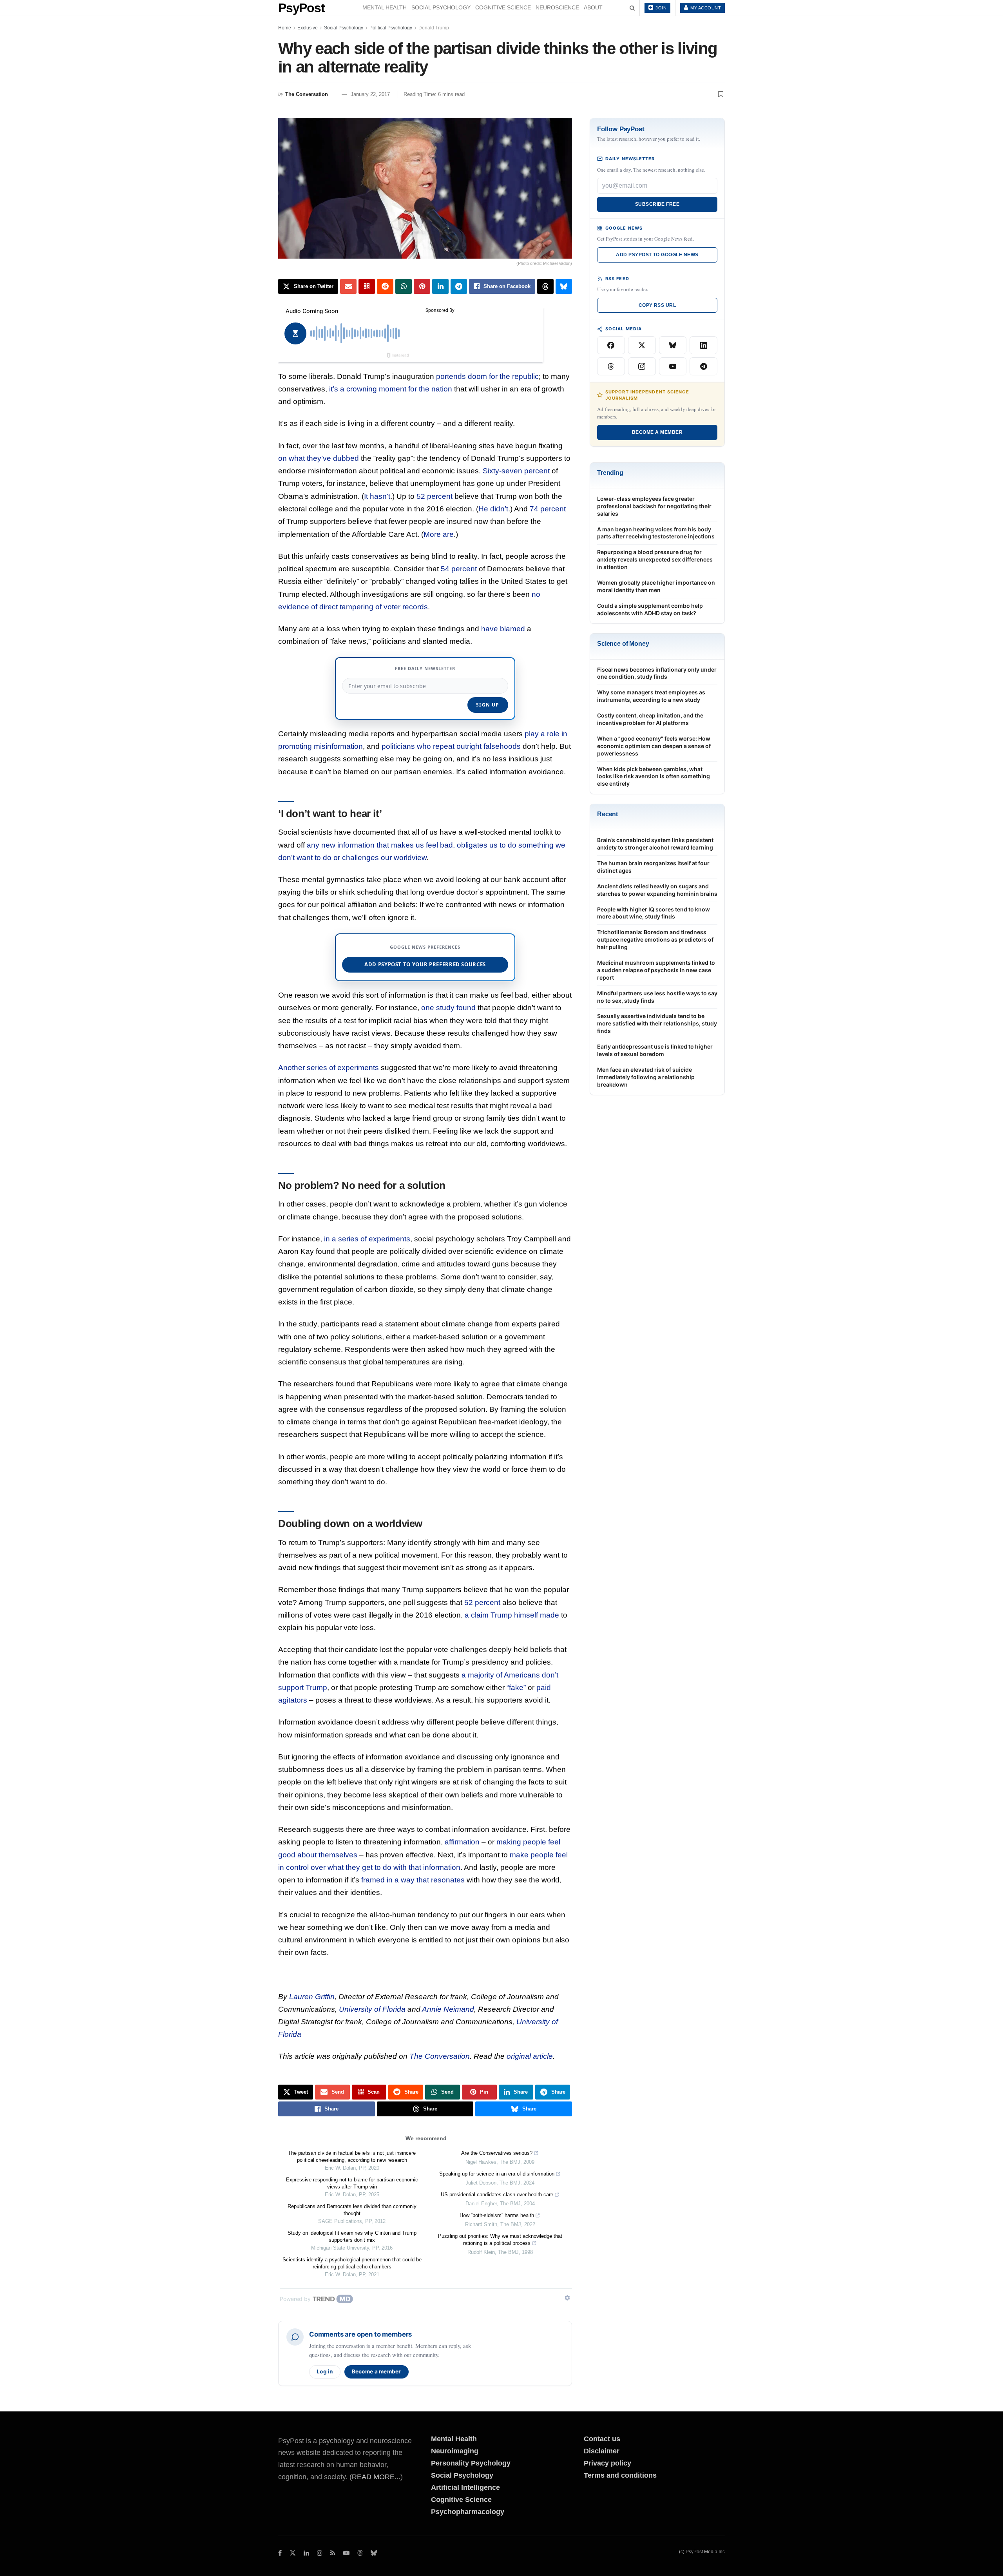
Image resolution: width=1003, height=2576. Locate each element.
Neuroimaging (455, 2451)
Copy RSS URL (657, 305)
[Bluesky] (673, 345)
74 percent (548, 509)
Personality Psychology (471, 2463)
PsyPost (301, 8)
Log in (325, 2371)
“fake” (516, 1687)
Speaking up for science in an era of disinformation (497, 2174)
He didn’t (493, 509)
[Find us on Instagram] (320, 2553)
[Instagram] (642, 366)
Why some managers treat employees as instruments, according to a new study (651, 696)
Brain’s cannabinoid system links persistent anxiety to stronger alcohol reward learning (655, 844)
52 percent (435, 496)
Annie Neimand (448, 2009)
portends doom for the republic (487, 376)
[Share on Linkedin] (440, 286)
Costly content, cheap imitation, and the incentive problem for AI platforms (650, 719)
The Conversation (307, 94)
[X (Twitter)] (642, 345)
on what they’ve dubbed (319, 458)
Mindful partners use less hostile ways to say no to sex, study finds (657, 997)
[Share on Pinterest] (422, 286)
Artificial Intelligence (465, 2487)
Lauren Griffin (312, 1997)
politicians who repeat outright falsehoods (451, 746)
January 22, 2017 (370, 94)
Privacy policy (607, 2463)
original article (530, 2056)
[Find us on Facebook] (280, 2553)
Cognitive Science (503, 7)
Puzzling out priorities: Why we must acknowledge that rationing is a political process (500, 2240)
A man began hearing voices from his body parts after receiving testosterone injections (656, 533)
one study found (448, 1008)
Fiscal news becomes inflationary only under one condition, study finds (657, 673)
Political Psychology (391, 28)
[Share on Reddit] (385, 286)
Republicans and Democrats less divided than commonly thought (352, 2210)
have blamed (503, 629)
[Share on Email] (348, 286)
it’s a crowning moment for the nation (391, 389)
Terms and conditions (620, 2475)
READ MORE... (376, 2477)
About (593, 7)
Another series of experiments (329, 1068)
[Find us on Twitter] (293, 2553)
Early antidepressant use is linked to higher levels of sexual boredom (655, 1050)
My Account (705, 8)
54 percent (459, 569)
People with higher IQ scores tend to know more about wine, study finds (654, 913)
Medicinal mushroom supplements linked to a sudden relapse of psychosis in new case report (656, 970)
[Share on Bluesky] (564, 286)
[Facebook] (611, 345)
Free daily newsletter (425, 668)
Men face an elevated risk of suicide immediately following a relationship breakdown (646, 1077)
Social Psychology (441, 7)
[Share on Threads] (545, 286)
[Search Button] (632, 8)
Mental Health (385, 7)
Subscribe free (657, 204)
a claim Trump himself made (512, 1615)
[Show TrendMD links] (567, 2298)
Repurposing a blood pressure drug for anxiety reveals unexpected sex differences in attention (655, 559)
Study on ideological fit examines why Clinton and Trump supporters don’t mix (352, 2236)
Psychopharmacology (468, 2512)
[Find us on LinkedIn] (306, 2553)
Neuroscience (557, 7)
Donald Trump (434, 28)
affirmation (462, 1842)
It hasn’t (377, 496)
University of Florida (372, 2009)
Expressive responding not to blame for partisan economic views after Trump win (352, 2183)
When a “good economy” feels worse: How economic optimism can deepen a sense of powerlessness (654, 746)
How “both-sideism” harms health (497, 2215)
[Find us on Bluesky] (374, 2553)
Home (285, 28)
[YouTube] (673, 366)
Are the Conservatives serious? (497, 2153)
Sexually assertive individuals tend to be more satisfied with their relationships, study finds (657, 1023)
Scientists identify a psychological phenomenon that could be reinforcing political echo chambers (352, 2263)
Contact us (602, 2439)
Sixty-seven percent (516, 471)
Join (661, 8)
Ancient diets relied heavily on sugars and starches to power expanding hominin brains (657, 890)
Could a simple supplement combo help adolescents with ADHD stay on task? (650, 609)
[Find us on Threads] (360, 2553)
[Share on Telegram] (459, 286)
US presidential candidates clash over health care (497, 2195)
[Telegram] (703, 366)
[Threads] (611, 366)
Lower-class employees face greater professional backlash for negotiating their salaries (654, 506)
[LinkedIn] (703, 345)
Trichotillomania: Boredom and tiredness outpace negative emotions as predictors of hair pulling (655, 939)
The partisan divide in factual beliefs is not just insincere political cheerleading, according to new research (352, 2157)
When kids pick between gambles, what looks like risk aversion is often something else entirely (654, 776)
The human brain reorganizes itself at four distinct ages (653, 867)
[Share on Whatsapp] (404, 286)
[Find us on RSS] (333, 2553)
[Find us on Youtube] (346, 2553)
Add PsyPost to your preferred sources (425, 964)
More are (439, 534)
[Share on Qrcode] (367, 286)
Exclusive (308, 28)
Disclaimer (602, 2451)
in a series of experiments (367, 1239)
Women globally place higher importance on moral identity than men (656, 586)
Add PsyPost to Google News (657, 255)
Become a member (377, 2371)
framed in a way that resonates (413, 1880)
